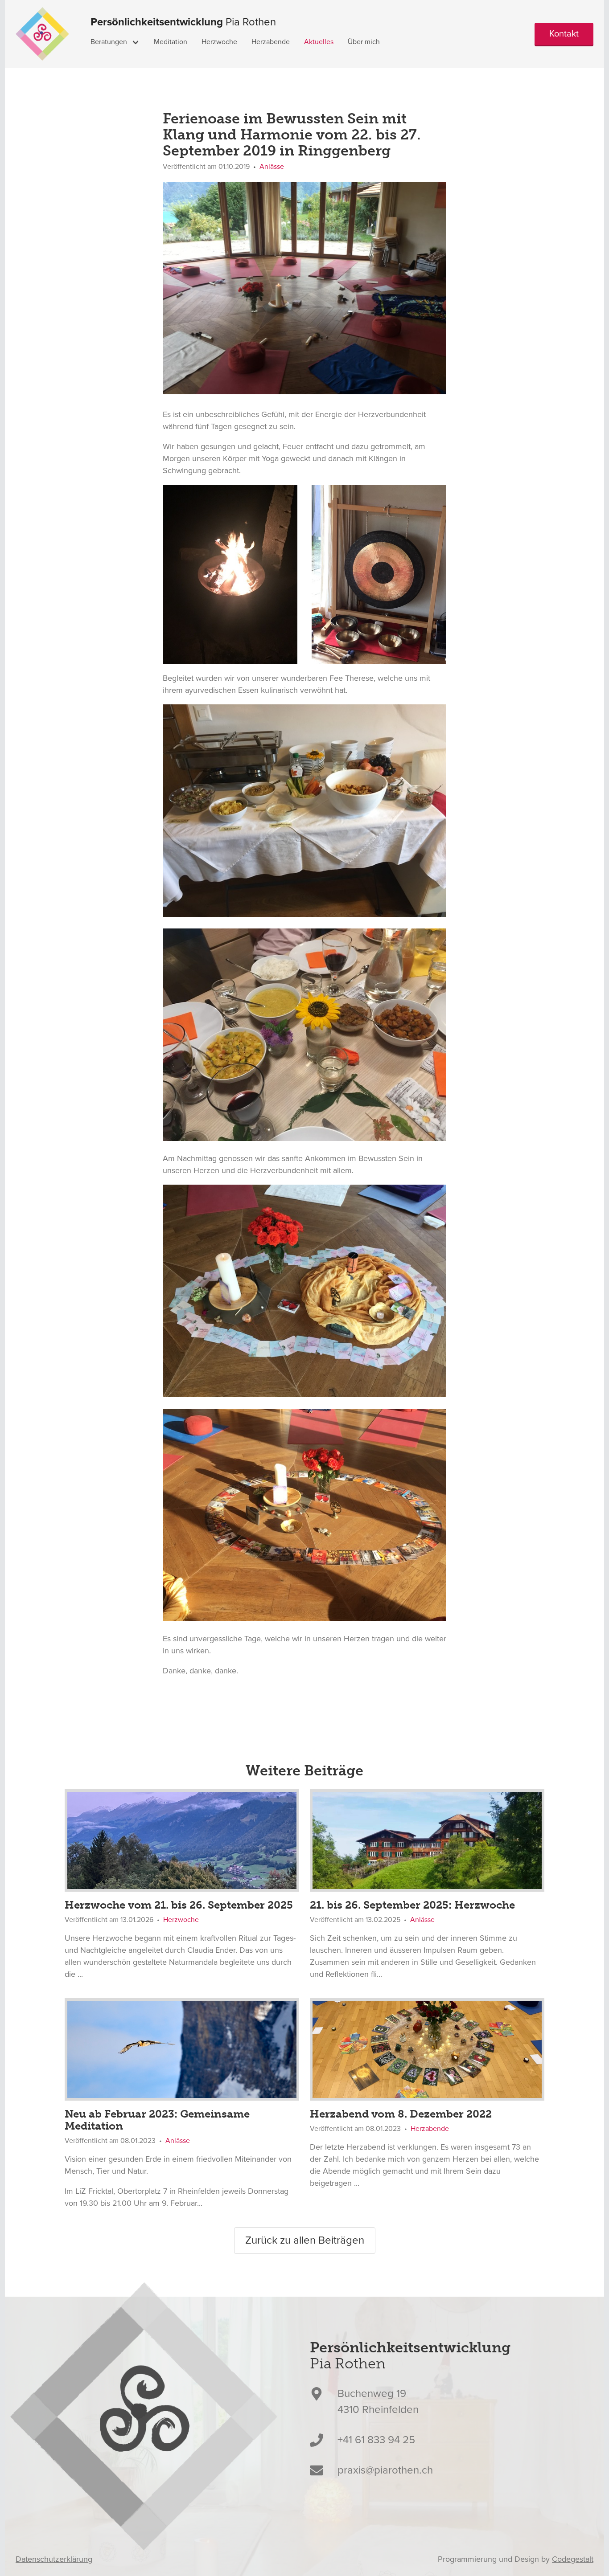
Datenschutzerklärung (54, 2559)
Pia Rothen (183, 22)
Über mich (364, 42)
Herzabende (271, 42)
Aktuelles (319, 42)
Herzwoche (219, 42)
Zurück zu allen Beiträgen (305, 2240)
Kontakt (564, 34)
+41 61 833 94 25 (376, 2440)
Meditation (171, 42)
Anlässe (272, 167)
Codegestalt (573, 2559)
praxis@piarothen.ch (385, 2470)
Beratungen (109, 42)
